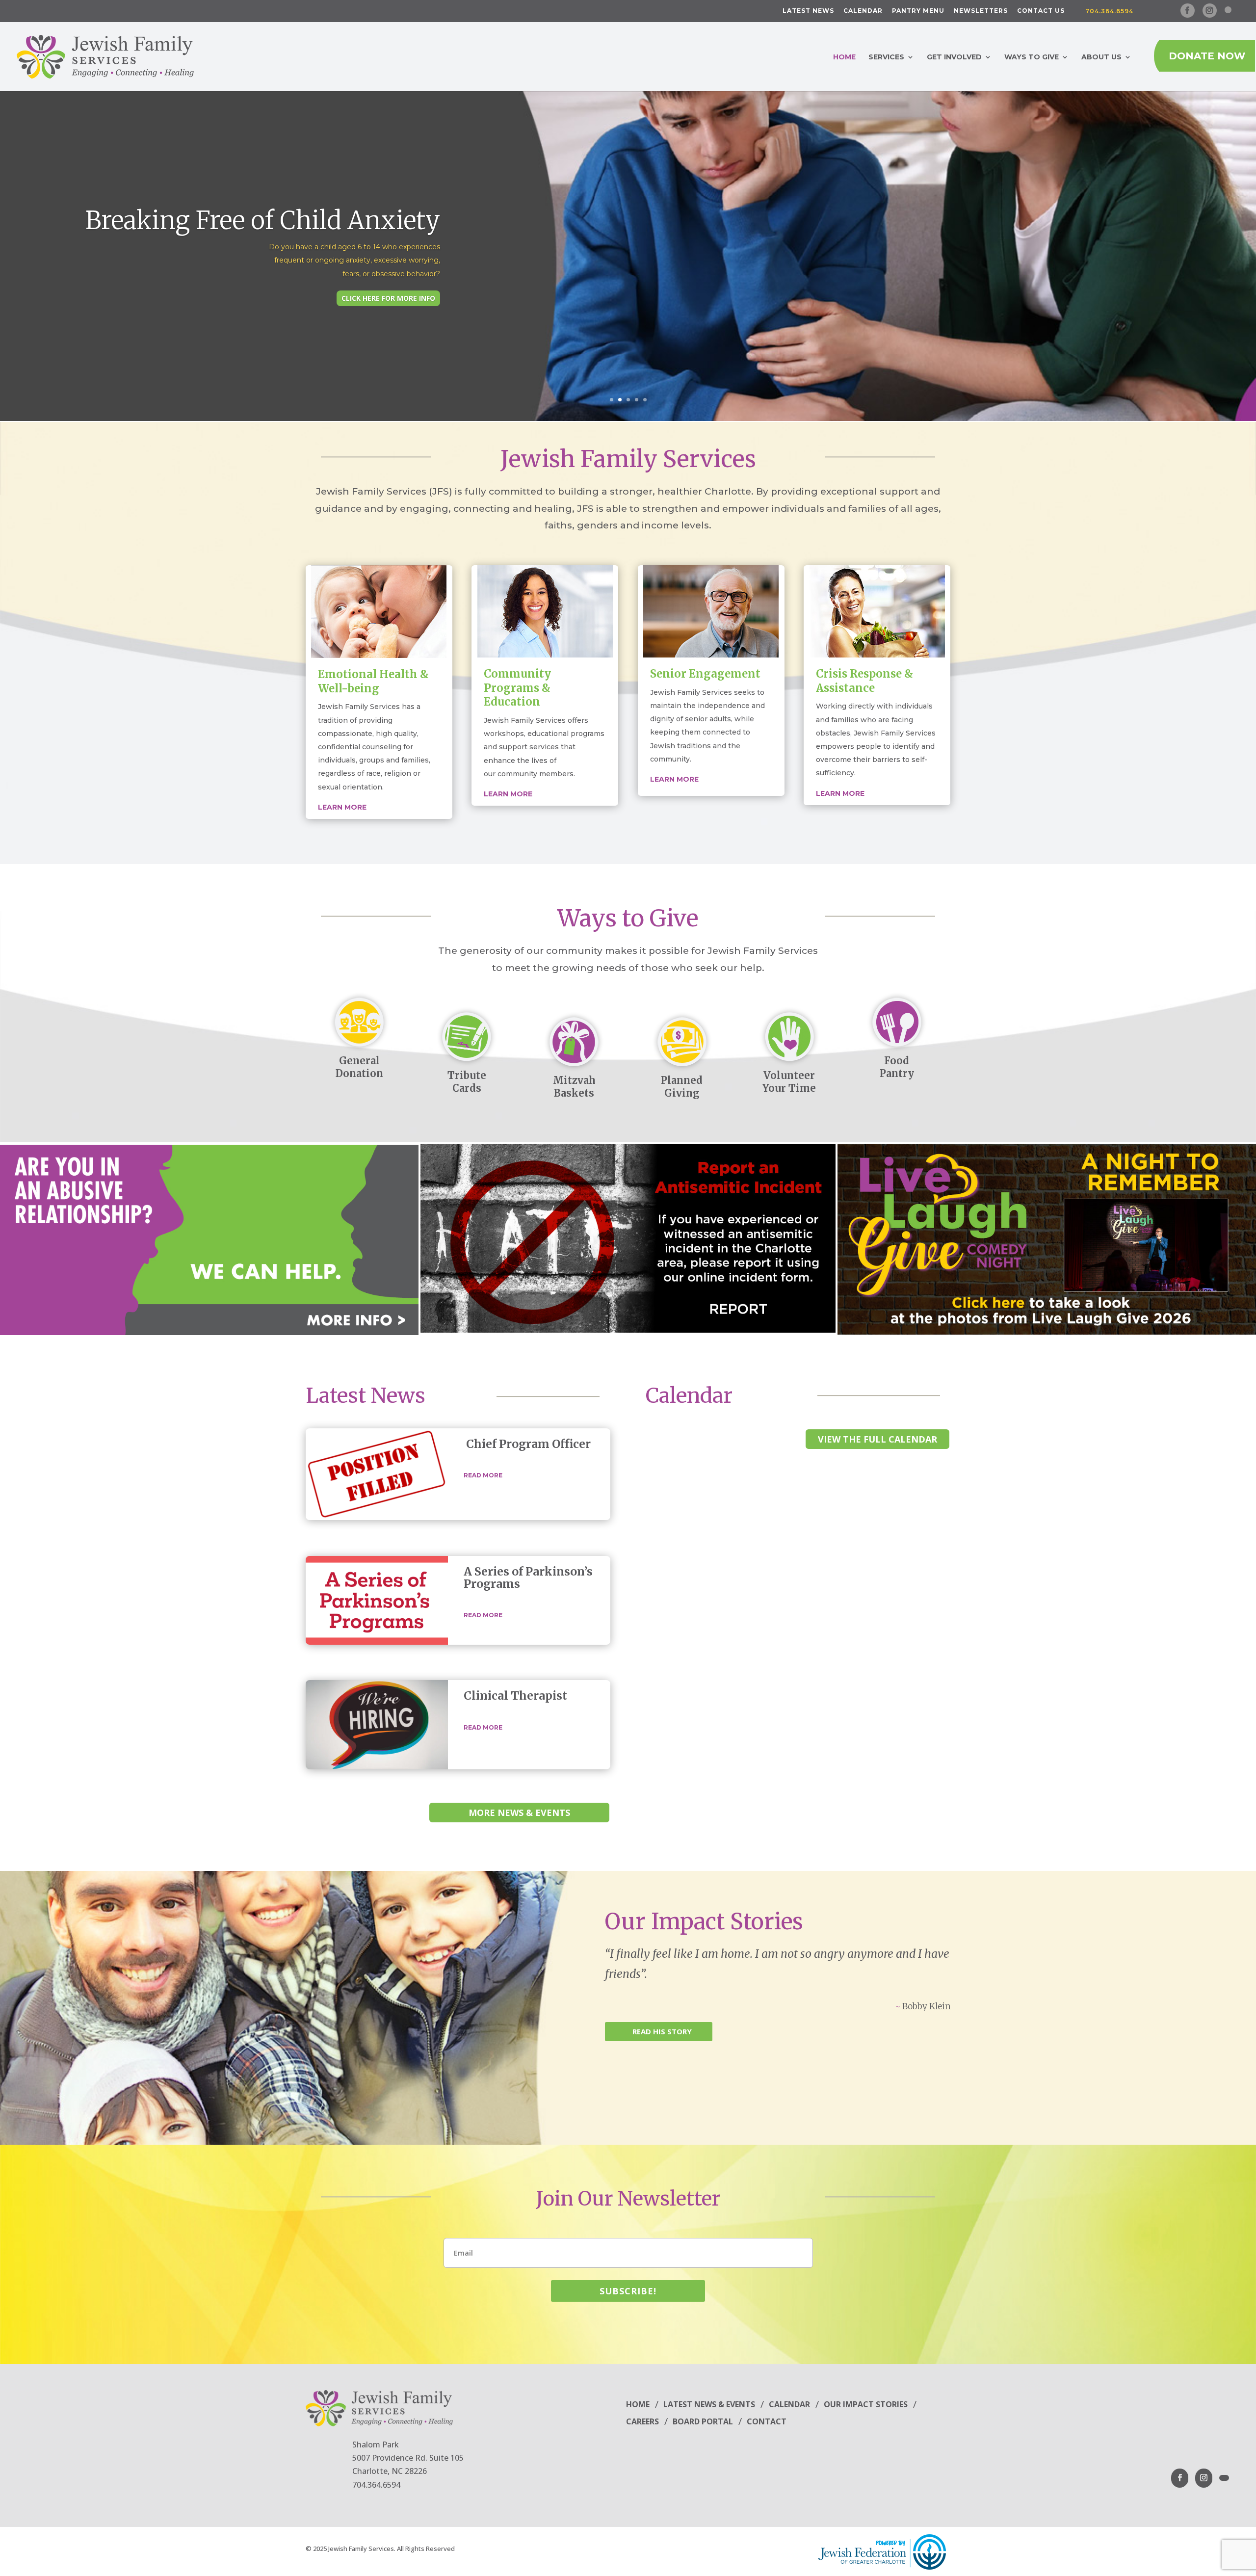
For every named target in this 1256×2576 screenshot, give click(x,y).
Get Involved (954, 57)
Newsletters (981, 11)
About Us (1101, 57)
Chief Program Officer (528, 1444)
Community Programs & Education (517, 688)
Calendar (863, 11)
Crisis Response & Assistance (864, 681)
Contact (767, 2421)
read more (483, 1475)
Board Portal (703, 2421)
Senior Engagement (705, 674)
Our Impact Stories (704, 1921)
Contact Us (1041, 11)
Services (886, 57)
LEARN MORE (674, 779)
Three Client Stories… (327, 234)
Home (844, 57)
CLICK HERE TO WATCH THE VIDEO (377, 283)
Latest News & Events (709, 2404)
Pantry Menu (918, 11)
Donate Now (1207, 56)
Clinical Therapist (515, 1695)
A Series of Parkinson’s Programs (528, 1577)
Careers (642, 2421)
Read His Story (662, 2031)
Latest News (808, 11)
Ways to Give (1032, 57)
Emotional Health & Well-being (373, 681)
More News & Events (519, 1813)
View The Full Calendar (877, 1439)
